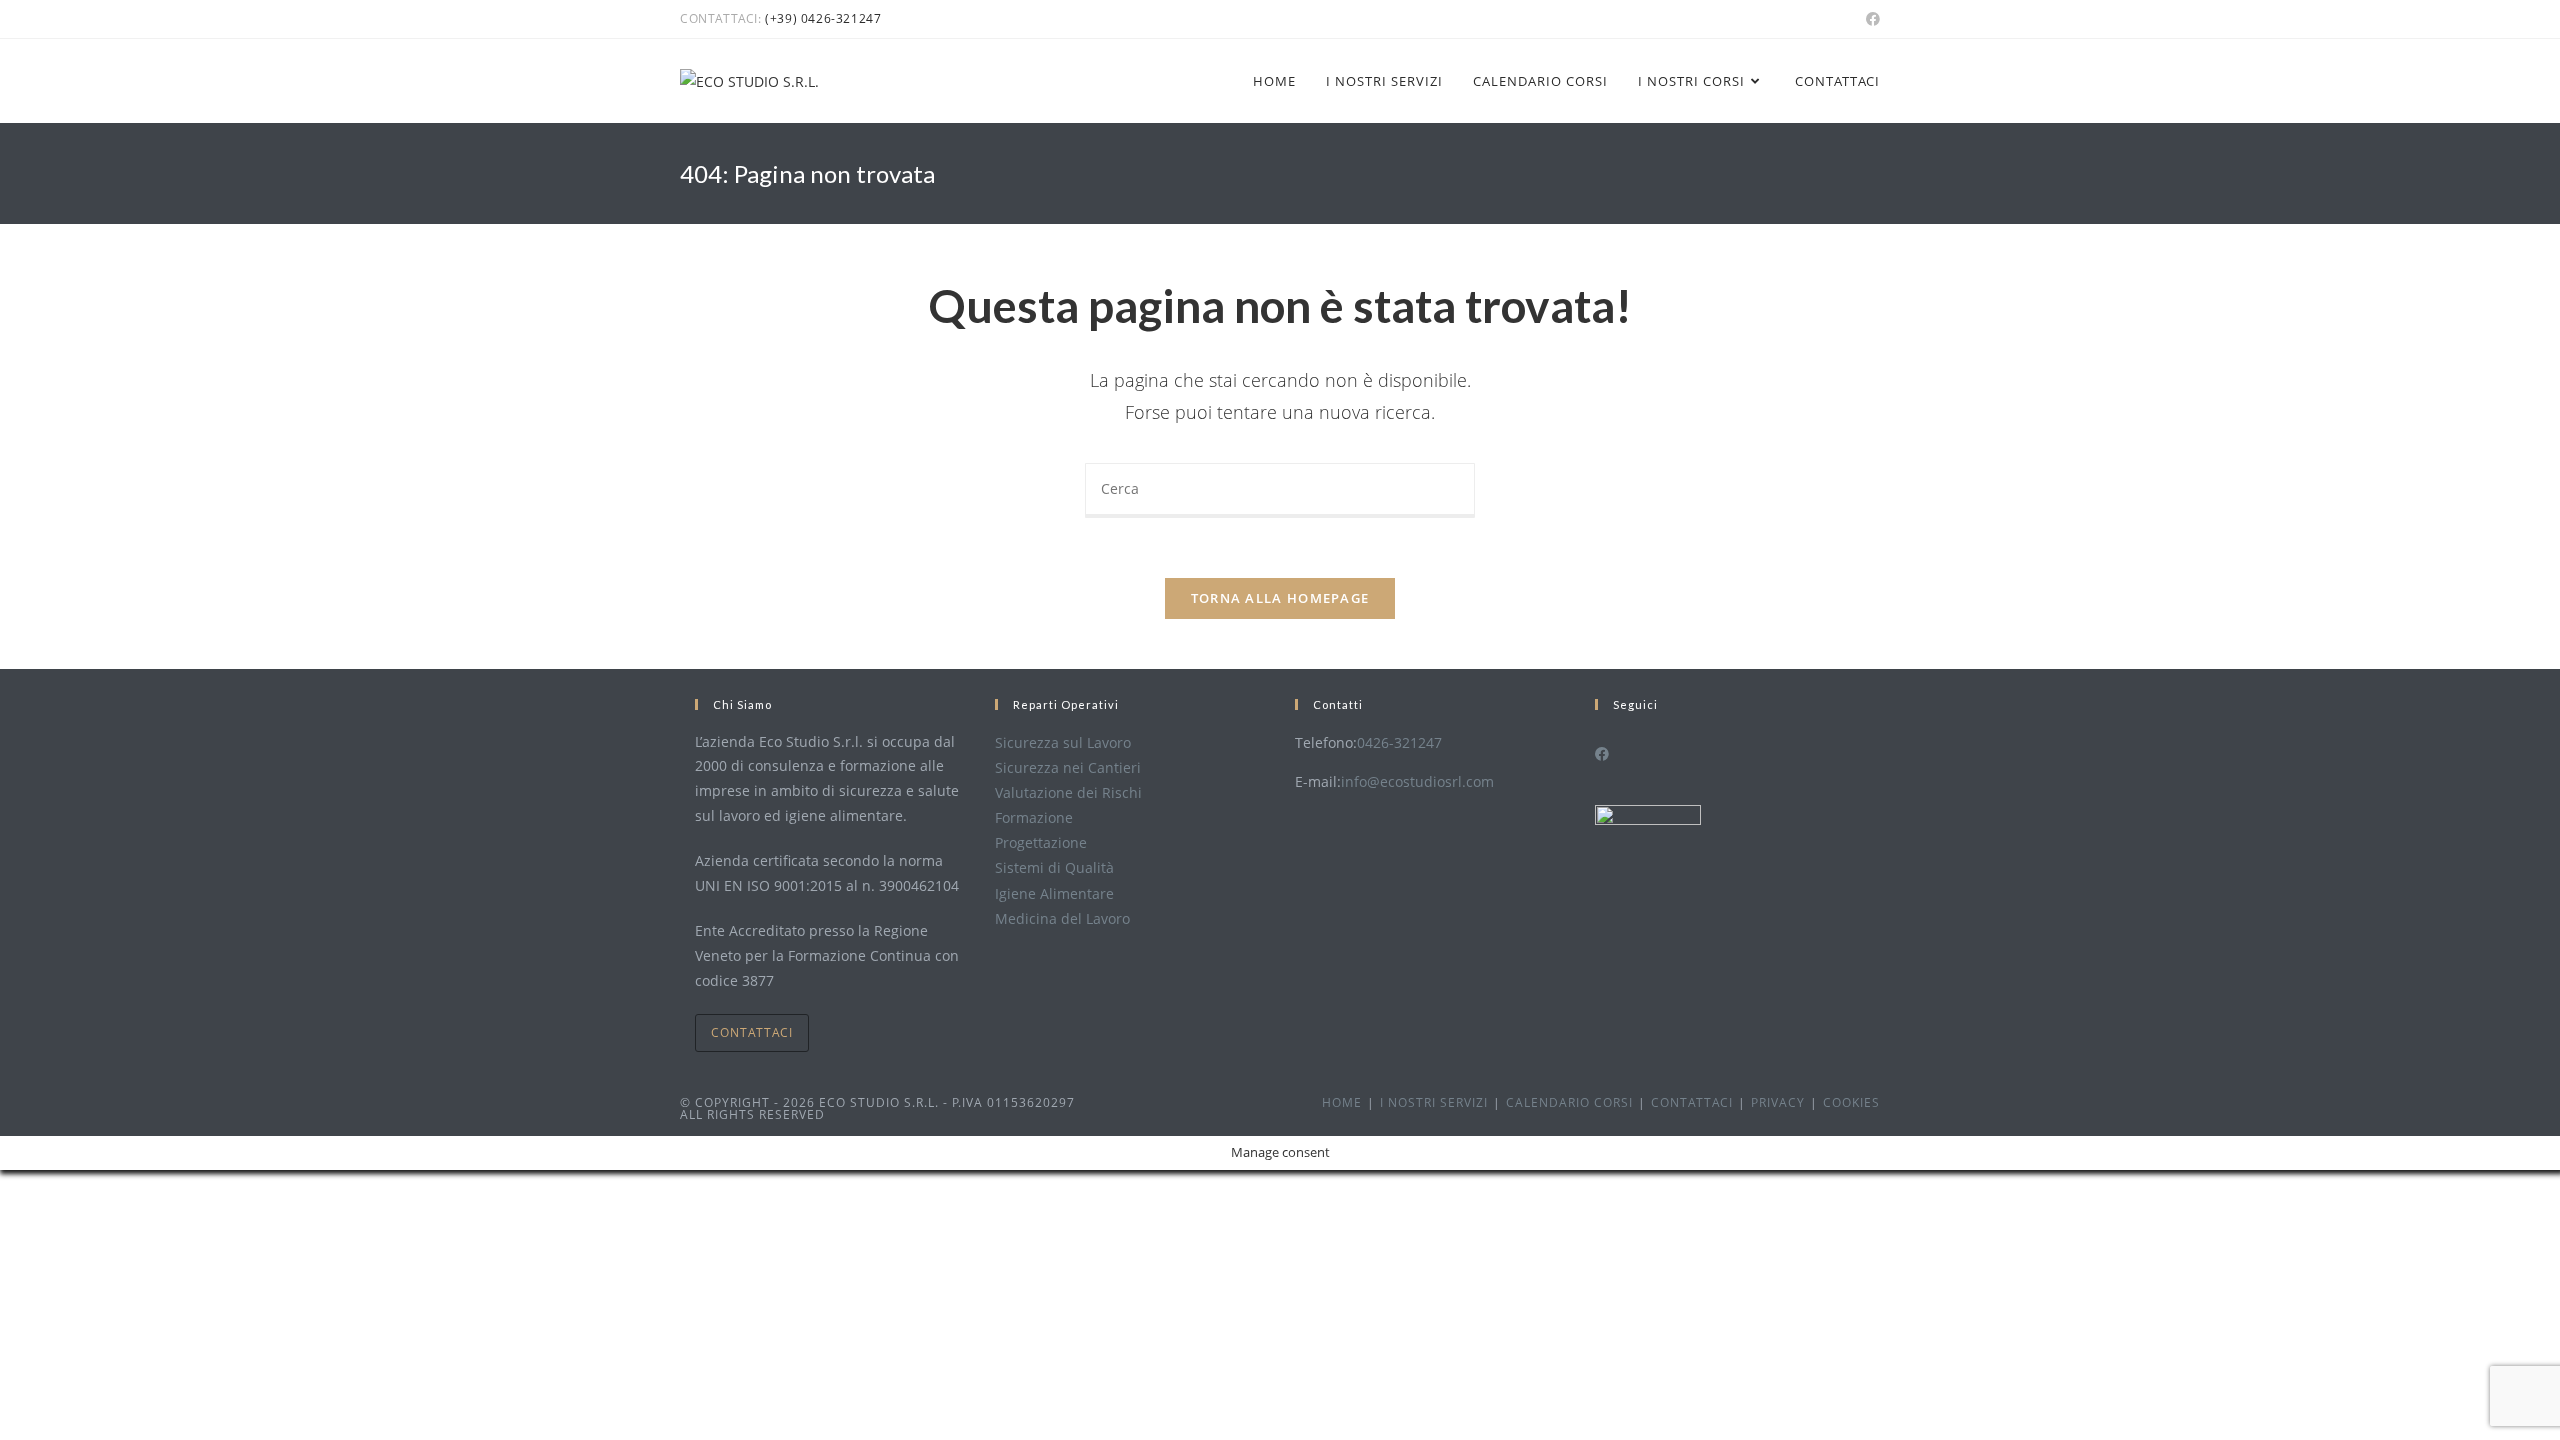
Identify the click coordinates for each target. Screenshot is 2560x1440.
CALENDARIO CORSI (1569, 1102)
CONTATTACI (1692, 1102)
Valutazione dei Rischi (1068, 792)
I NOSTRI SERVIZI (1434, 1102)
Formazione (1034, 817)
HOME (1342, 1102)
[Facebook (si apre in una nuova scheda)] (1870, 19)
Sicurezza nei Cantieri (1068, 767)
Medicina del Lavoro (1062, 918)
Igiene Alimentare (1054, 893)
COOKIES (1851, 1102)
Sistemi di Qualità (1054, 867)
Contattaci (752, 1032)
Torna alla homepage (1280, 598)
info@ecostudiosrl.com (1417, 781)
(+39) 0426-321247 (823, 18)
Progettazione (1041, 842)
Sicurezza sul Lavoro (1063, 742)
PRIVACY (1778, 1102)
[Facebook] (1602, 753)
